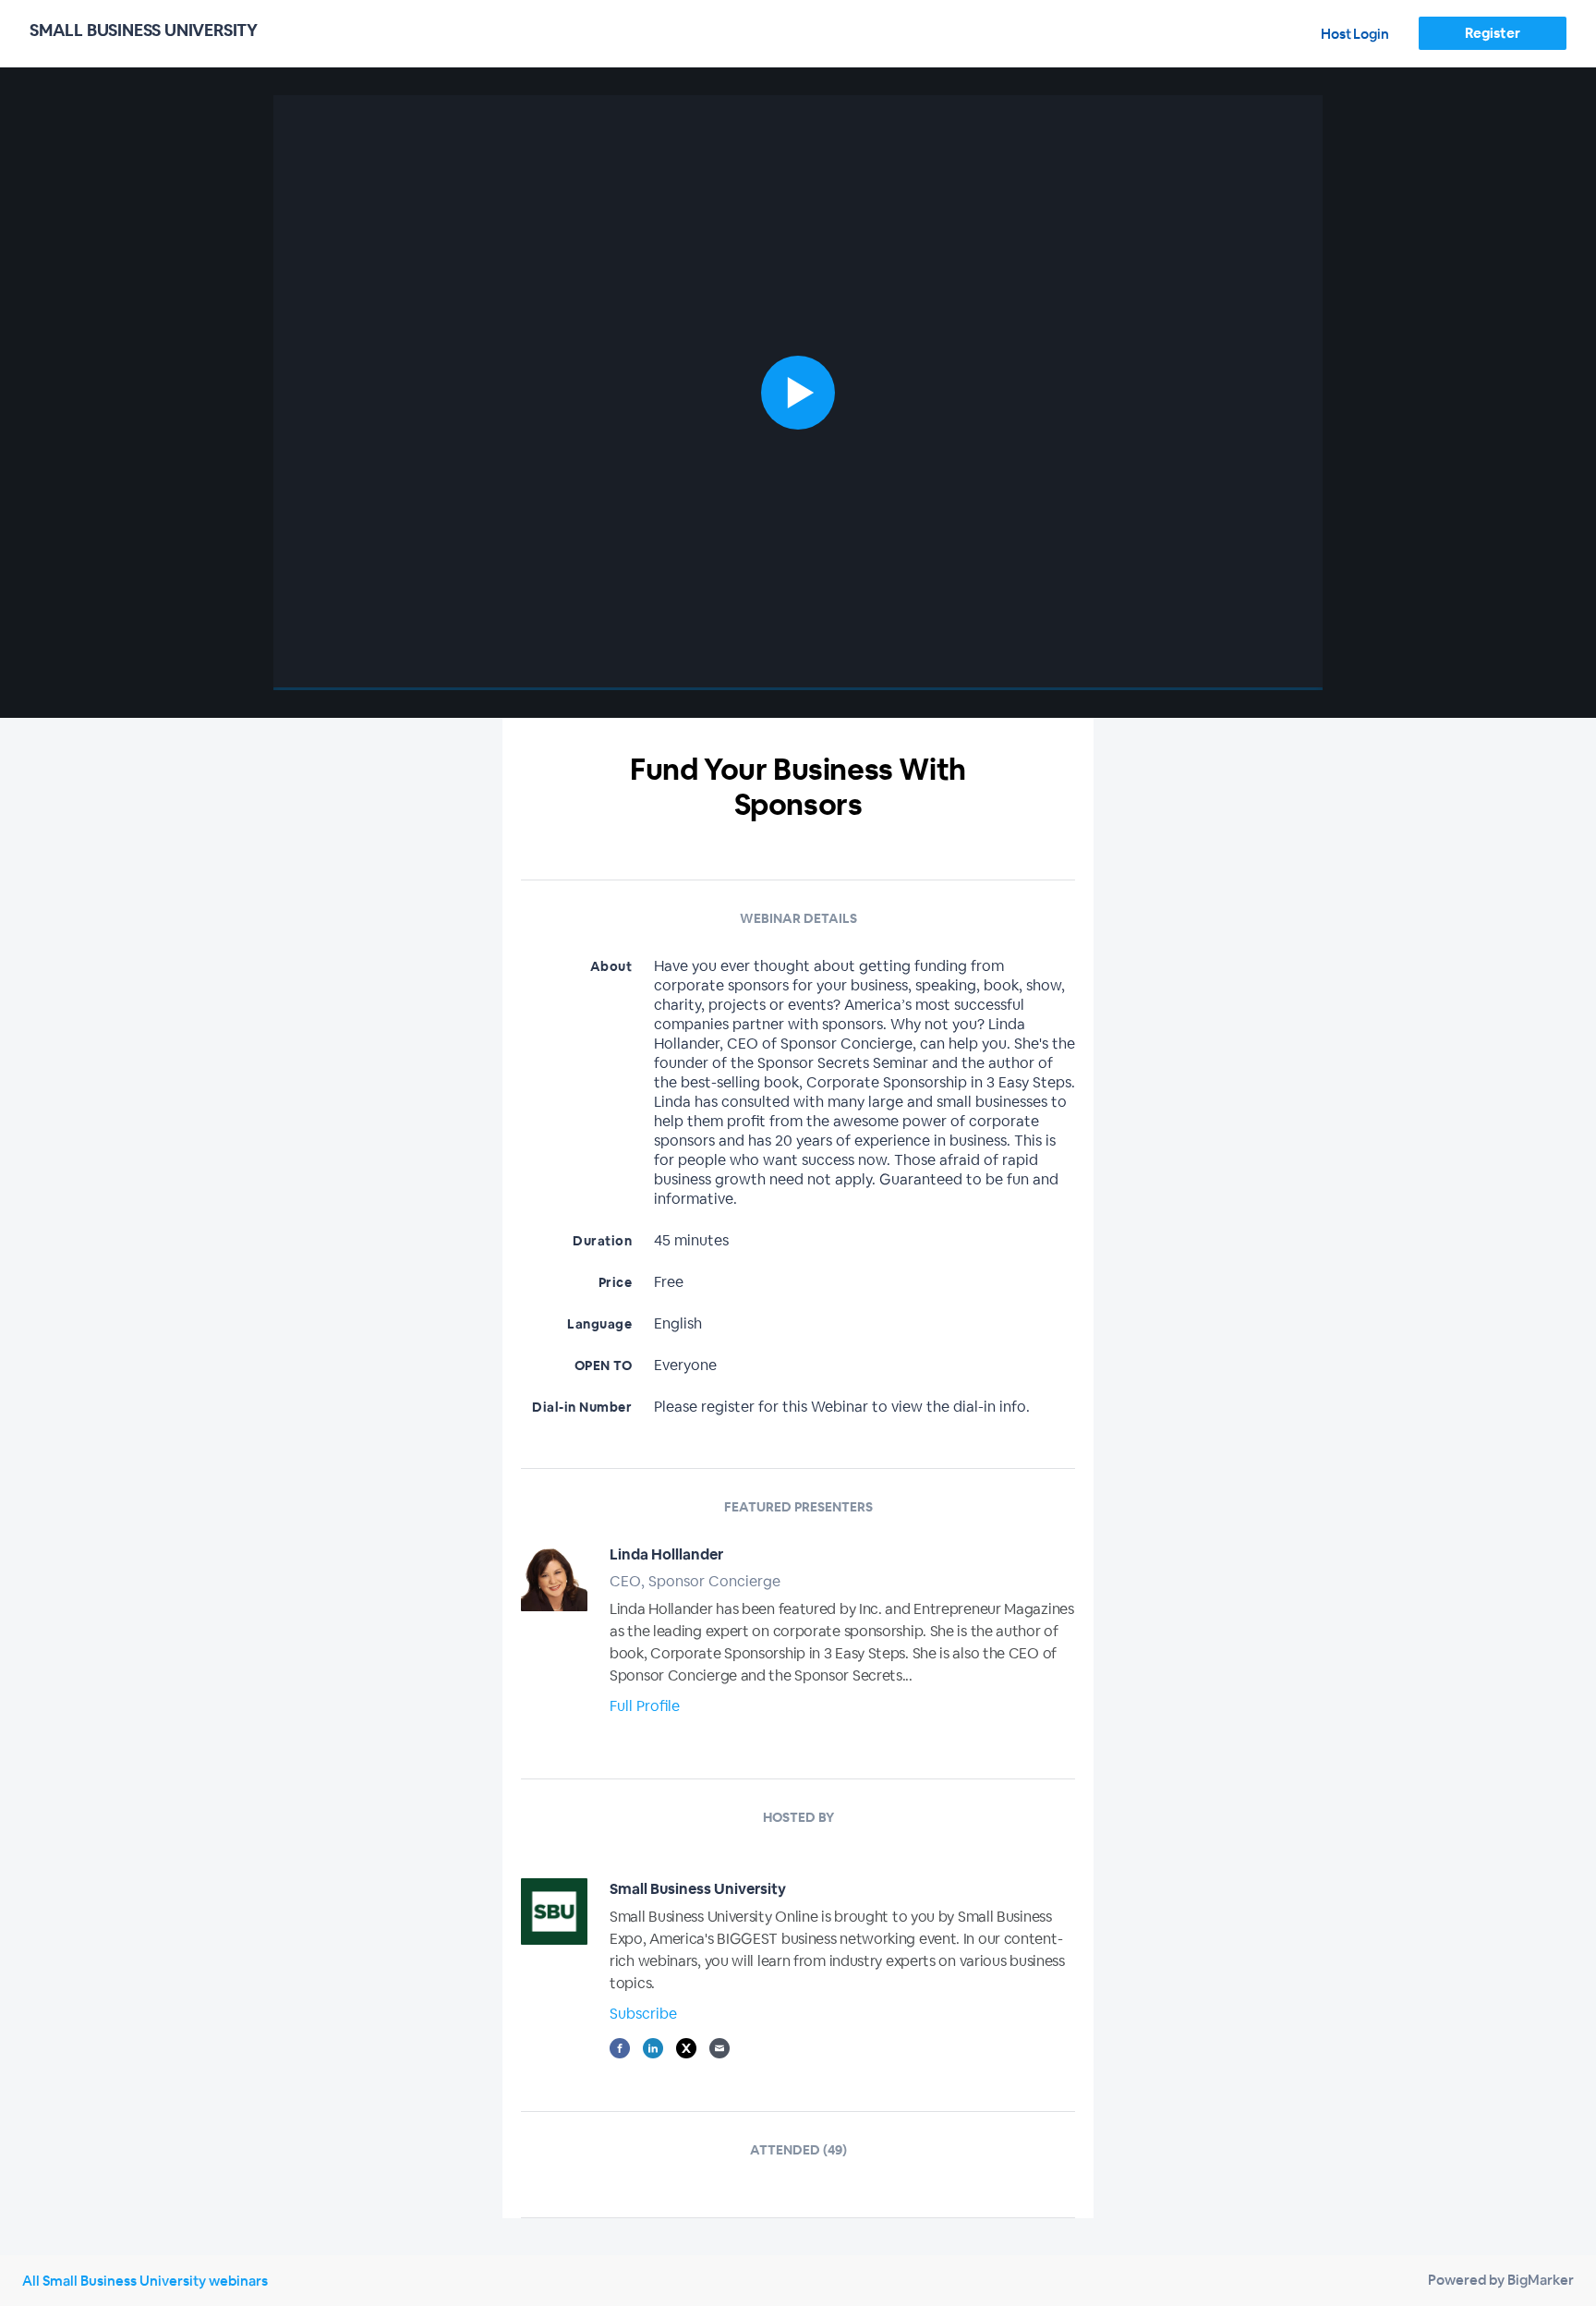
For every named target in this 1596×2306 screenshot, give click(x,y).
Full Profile (645, 1706)
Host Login (1355, 34)
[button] (798, 393)
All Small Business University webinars (145, 2281)
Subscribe (643, 2014)
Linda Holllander (666, 1554)
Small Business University (698, 1889)
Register (1492, 33)
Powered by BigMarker (1501, 2280)
